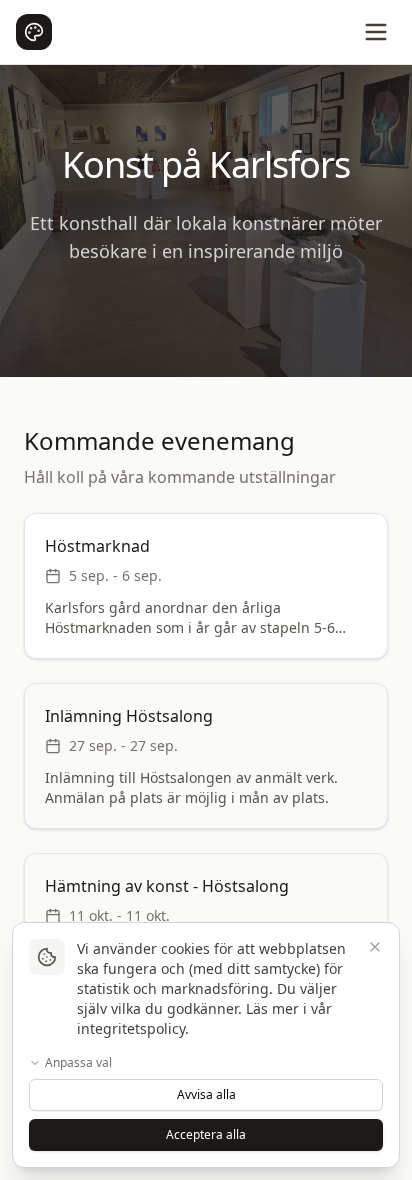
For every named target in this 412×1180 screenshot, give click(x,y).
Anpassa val (78, 1063)
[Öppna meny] (376, 32)
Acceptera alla (206, 1134)
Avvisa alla (206, 1094)
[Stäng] (375, 947)
